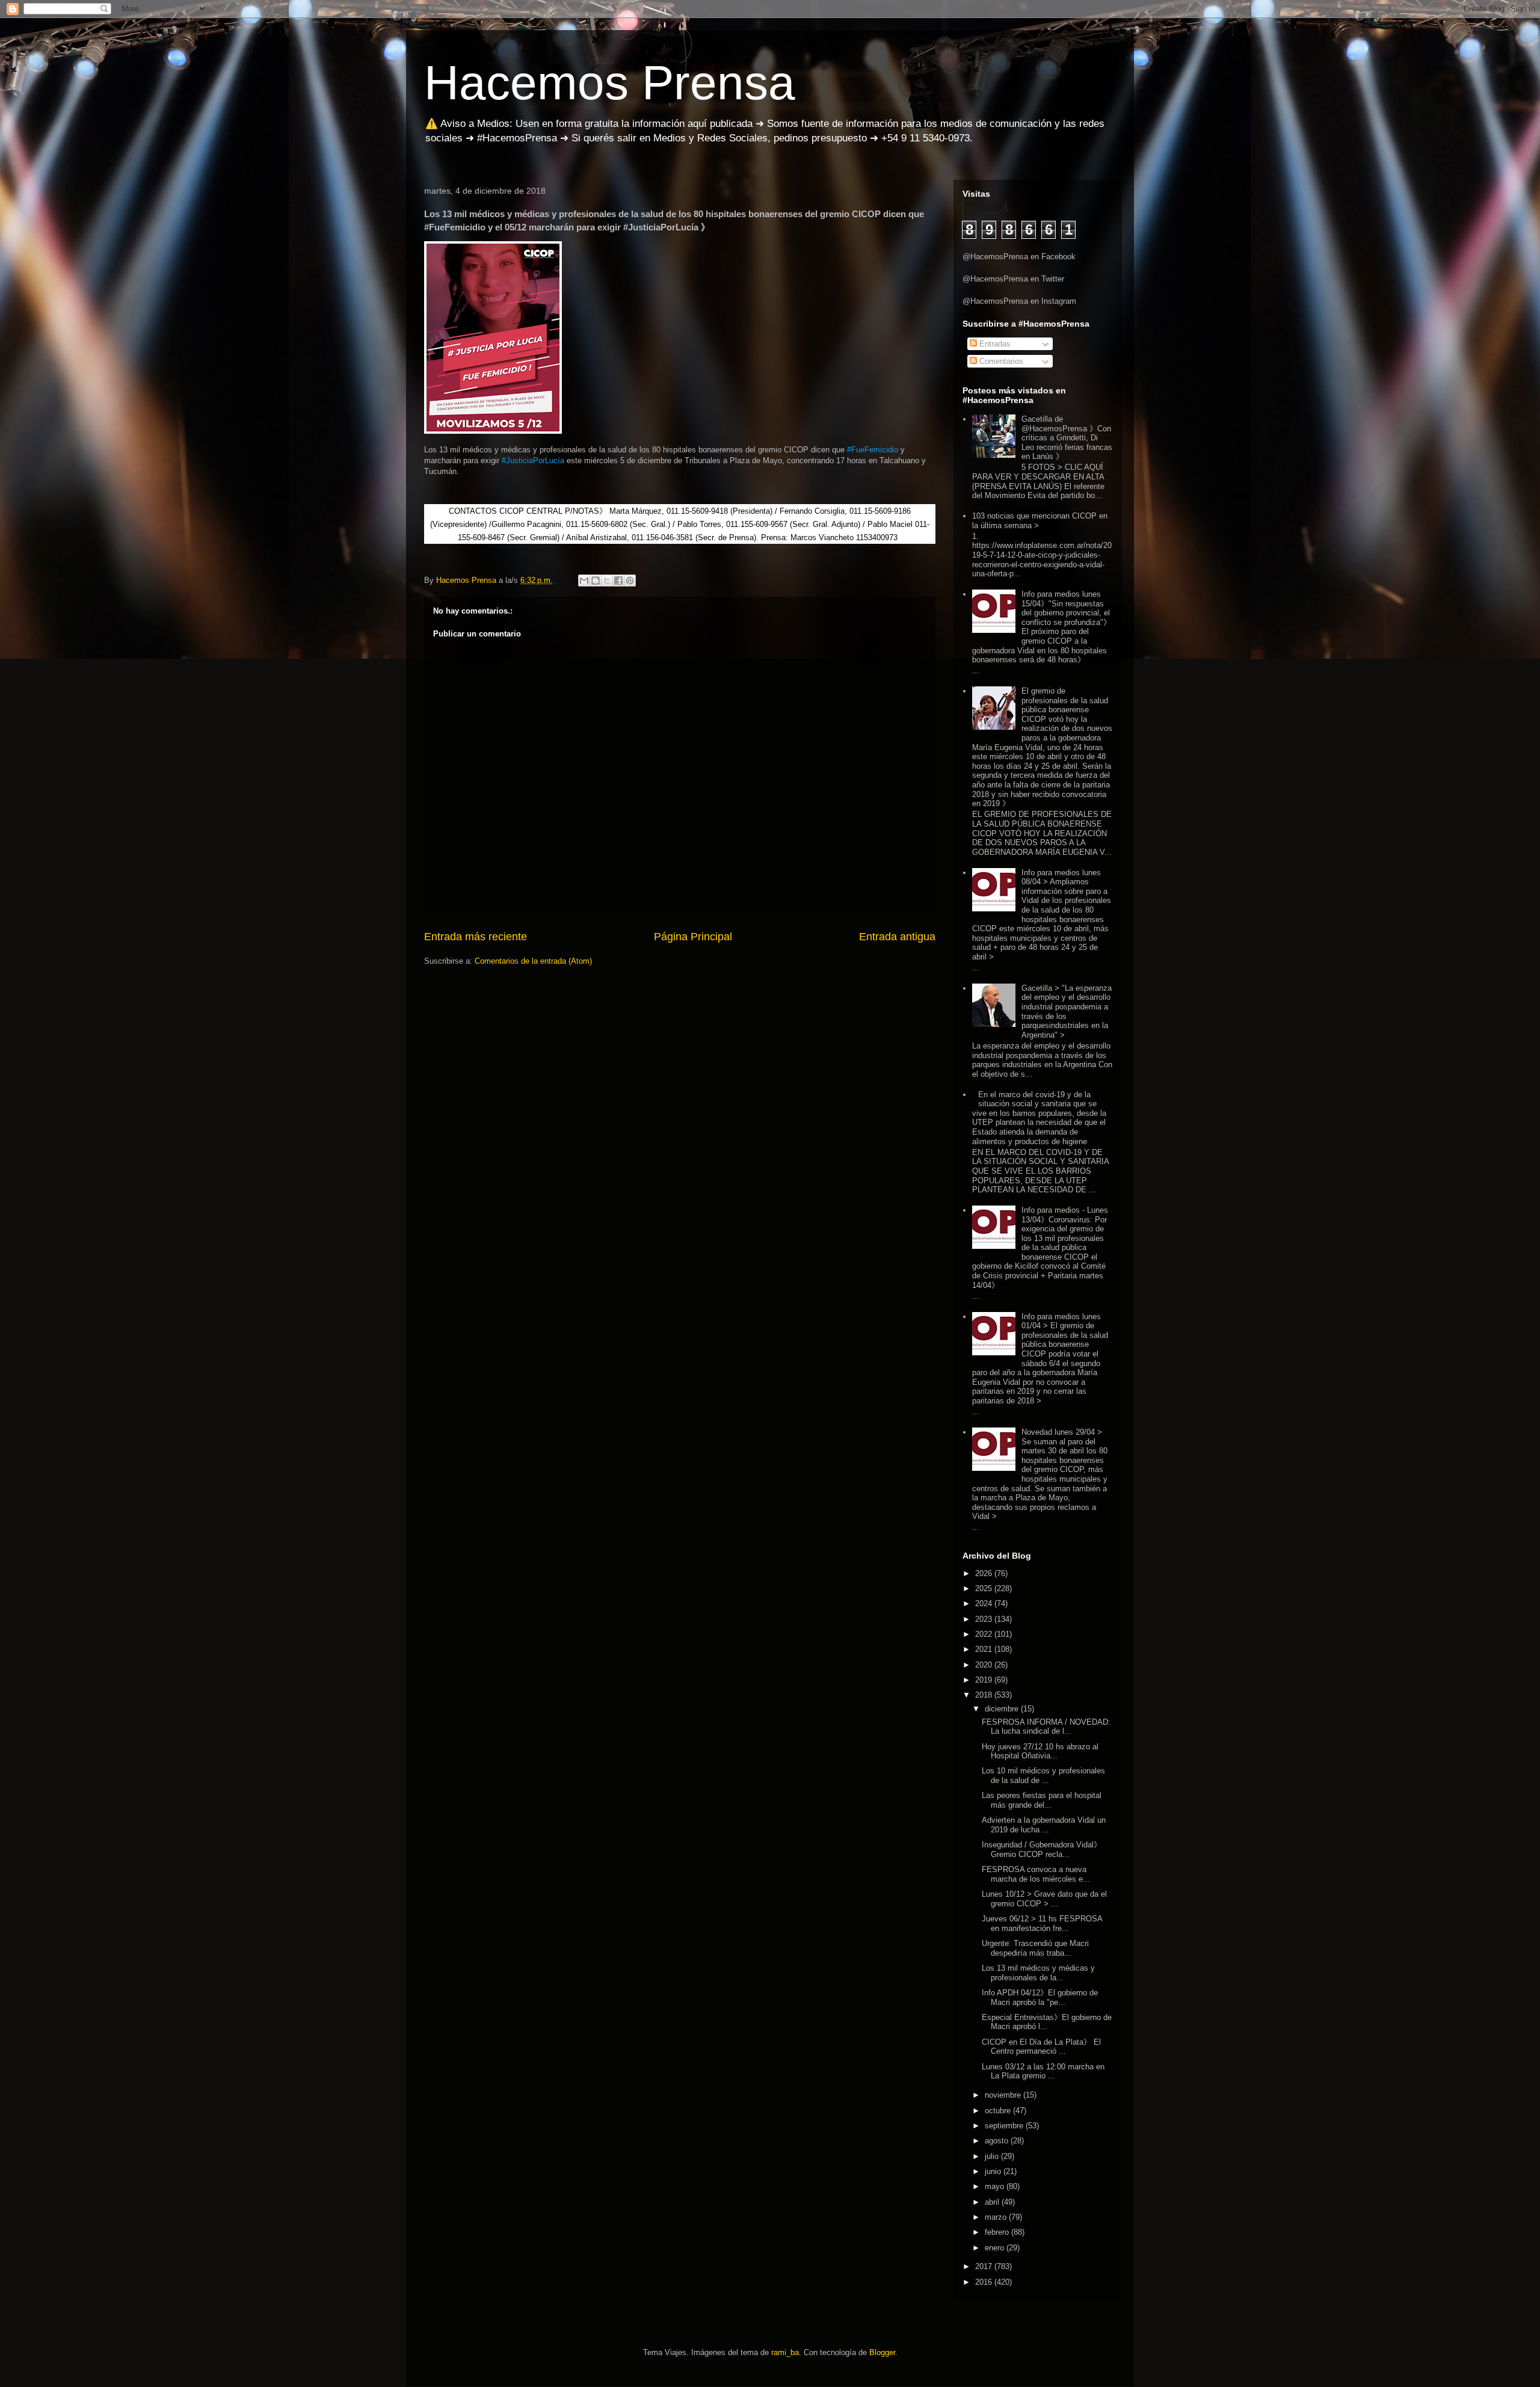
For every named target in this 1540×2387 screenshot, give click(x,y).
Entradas (994, 344)
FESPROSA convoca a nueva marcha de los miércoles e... (1036, 1874)
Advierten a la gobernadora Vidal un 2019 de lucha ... (1044, 1825)
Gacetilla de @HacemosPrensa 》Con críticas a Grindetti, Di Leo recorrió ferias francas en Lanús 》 (1067, 438)
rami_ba (785, 2352)
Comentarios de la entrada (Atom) (533, 961)
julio (993, 2156)
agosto (998, 2141)
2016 (985, 2282)
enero (996, 2248)
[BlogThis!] (596, 581)
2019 (985, 1680)
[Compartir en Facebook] (618, 581)
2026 (985, 1573)
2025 (985, 1588)
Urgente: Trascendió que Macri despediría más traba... (1035, 1948)
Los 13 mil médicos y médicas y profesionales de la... (1038, 1973)
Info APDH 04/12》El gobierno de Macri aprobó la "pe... (1040, 1997)
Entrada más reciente (476, 937)
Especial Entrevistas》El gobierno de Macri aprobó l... (1047, 2022)
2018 (985, 1695)
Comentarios (1000, 361)
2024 (985, 1603)
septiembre (1005, 2126)
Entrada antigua (897, 937)
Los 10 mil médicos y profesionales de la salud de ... (1043, 1776)
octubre (999, 2111)
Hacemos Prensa (610, 83)
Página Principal (693, 937)
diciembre (1003, 1709)
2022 (985, 1634)
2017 (985, 2266)
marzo (997, 2217)
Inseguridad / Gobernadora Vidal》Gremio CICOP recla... (1042, 1850)
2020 (985, 1665)
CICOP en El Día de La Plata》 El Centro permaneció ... (1041, 2047)
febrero (998, 2232)
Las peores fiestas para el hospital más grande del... (1042, 1800)
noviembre (1004, 2095)
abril (993, 2202)
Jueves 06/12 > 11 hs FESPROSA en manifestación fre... (1042, 1923)
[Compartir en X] (607, 581)
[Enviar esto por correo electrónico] (584, 581)
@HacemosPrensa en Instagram (1019, 301)
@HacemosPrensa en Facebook (1019, 257)
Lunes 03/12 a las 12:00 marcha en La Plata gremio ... (1043, 2071)
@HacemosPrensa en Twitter (1013, 279)
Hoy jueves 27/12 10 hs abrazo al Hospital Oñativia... (1040, 1751)
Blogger (882, 2352)
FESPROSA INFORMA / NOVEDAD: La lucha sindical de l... (1046, 1727)
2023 (985, 1619)
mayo (996, 2186)
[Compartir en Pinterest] (630, 581)
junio (994, 2171)
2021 (985, 1649)
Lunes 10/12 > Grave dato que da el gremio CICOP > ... (1044, 1899)
